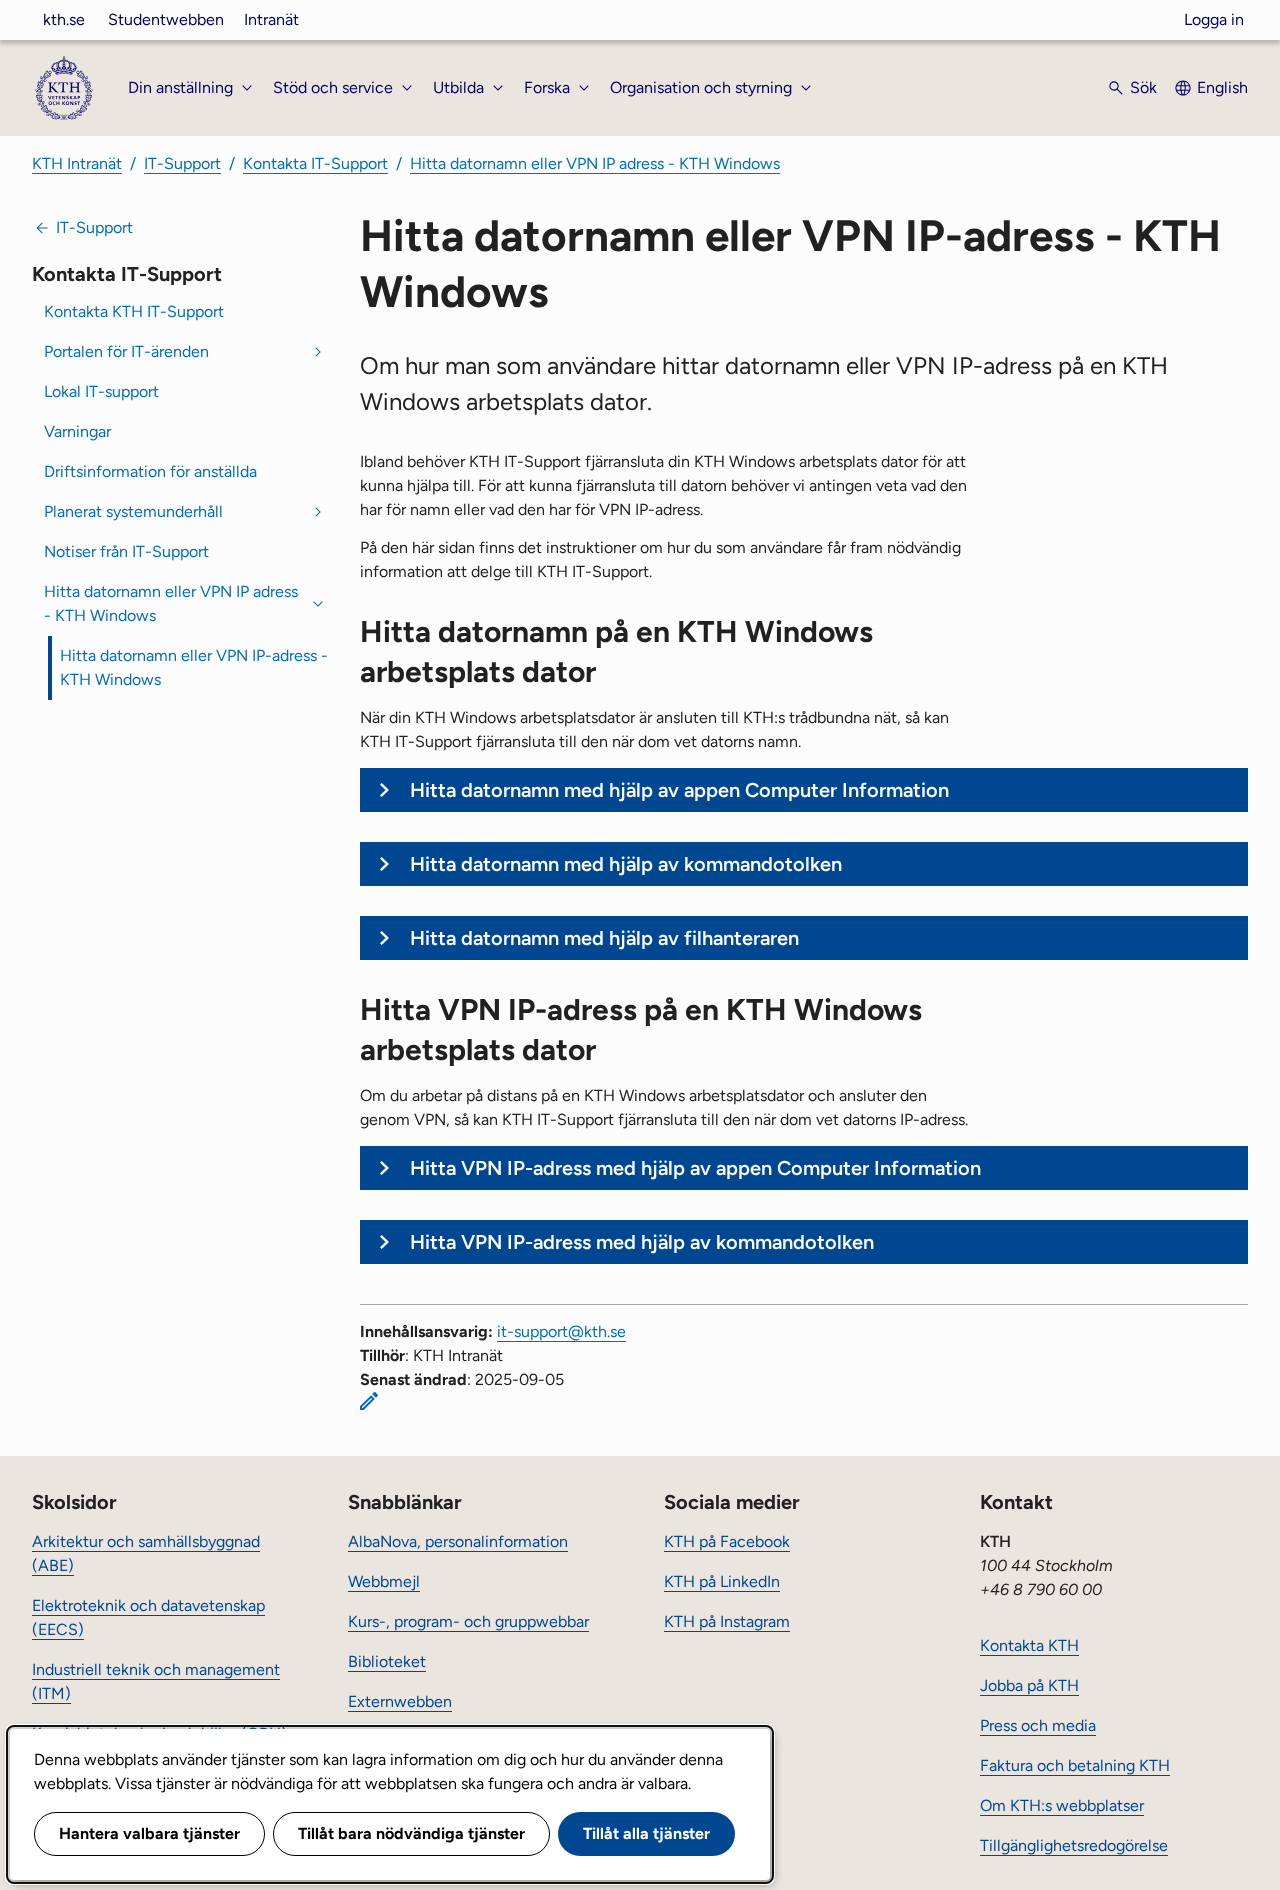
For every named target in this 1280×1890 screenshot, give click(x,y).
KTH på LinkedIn (722, 1581)
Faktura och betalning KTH (1075, 1765)
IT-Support (182, 163)
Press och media (1038, 1725)
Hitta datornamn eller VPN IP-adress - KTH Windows (194, 667)
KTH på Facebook (727, 1541)
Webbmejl (384, 1581)
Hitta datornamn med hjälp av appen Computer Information (679, 790)
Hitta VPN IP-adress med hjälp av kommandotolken (642, 1242)
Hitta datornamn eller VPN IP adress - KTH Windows (595, 163)
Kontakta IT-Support (315, 163)
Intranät (271, 19)
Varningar (77, 431)
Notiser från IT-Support (126, 551)
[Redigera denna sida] (369, 1401)
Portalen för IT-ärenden (126, 351)
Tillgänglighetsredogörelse (1074, 1845)
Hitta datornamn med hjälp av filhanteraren (604, 938)
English (1222, 87)
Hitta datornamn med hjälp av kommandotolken (628, 864)
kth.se (64, 19)
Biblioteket (387, 1661)
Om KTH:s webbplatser (1062, 1805)
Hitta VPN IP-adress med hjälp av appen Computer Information (695, 1168)
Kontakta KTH (1029, 1645)
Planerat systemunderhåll (133, 511)
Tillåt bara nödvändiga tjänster (411, 1833)
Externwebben (400, 1701)
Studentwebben (166, 19)
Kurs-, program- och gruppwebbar (468, 1621)
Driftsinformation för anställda (150, 471)
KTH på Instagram (727, 1621)
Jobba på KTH (1029, 1685)
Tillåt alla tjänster (646, 1833)
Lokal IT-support (101, 391)
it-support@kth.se (561, 1331)
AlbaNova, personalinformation (458, 1541)
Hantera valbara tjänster (149, 1833)
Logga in (1214, 19)
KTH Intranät (77, 163)
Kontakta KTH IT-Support (134, 311)
